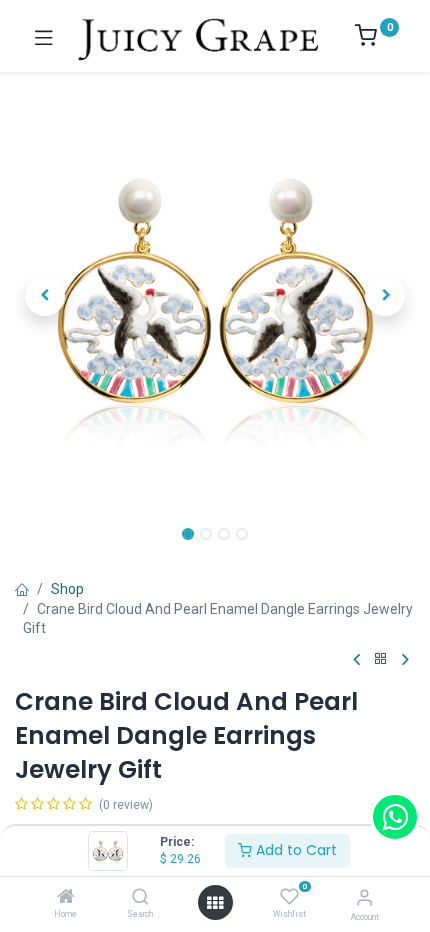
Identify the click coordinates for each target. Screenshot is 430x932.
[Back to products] (381, 659)
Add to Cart (294, 850)
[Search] (140, 898)
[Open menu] (215, 903)
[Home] (66, 898)
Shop (67, 589)
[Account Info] (364, 897)
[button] (45, 296)
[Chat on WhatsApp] (395, 817)
